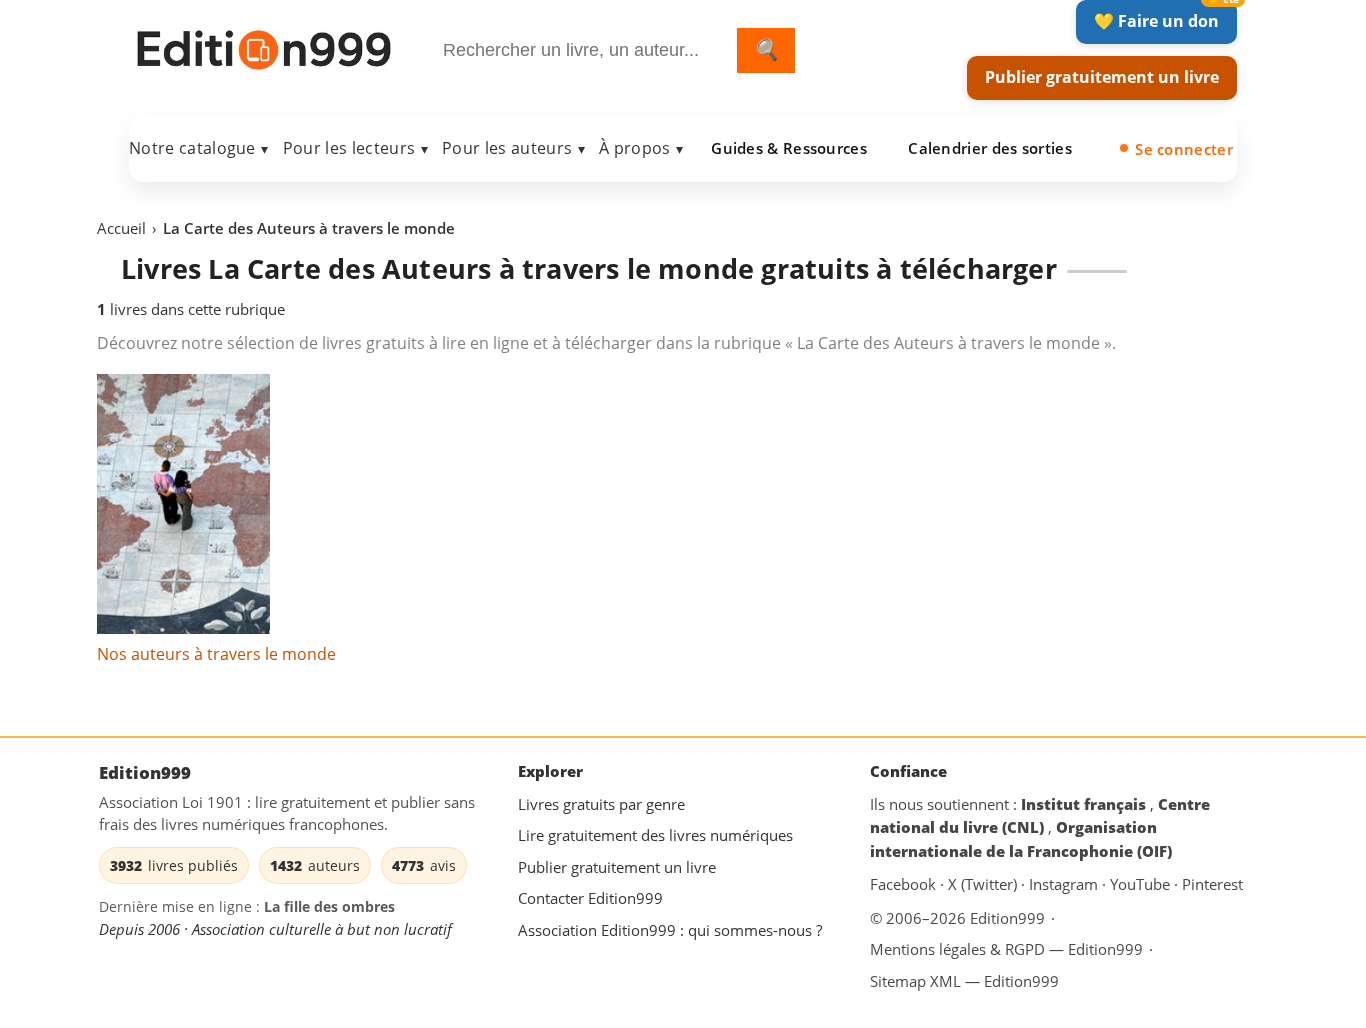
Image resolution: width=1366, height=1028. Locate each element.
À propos (641, 148)
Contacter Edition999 (590, 899)
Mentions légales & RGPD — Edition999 (1006, 949)
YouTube (1142, 885)
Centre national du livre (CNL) (1040, 816)
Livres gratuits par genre (601, 804)
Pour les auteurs (513, 148)
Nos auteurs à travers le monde (216, 654)
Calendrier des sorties (990, 148)
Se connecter (1184, 149)
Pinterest (1212, 885)
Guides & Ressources (789, 148)
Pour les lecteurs (355, 148)
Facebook (905, 885)
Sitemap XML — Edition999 (964, 981)
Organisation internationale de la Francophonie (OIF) (1021, 840)
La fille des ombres (329, 907)
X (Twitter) (984, 885)
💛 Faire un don (1156, 21)
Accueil (121, 228)
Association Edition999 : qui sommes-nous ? (670, 930)
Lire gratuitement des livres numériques (655, 836)
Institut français (1085, 804)
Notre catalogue (199, 148)
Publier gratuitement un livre (1102, 77)
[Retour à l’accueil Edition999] (264, 46)
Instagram (1065, 885)
